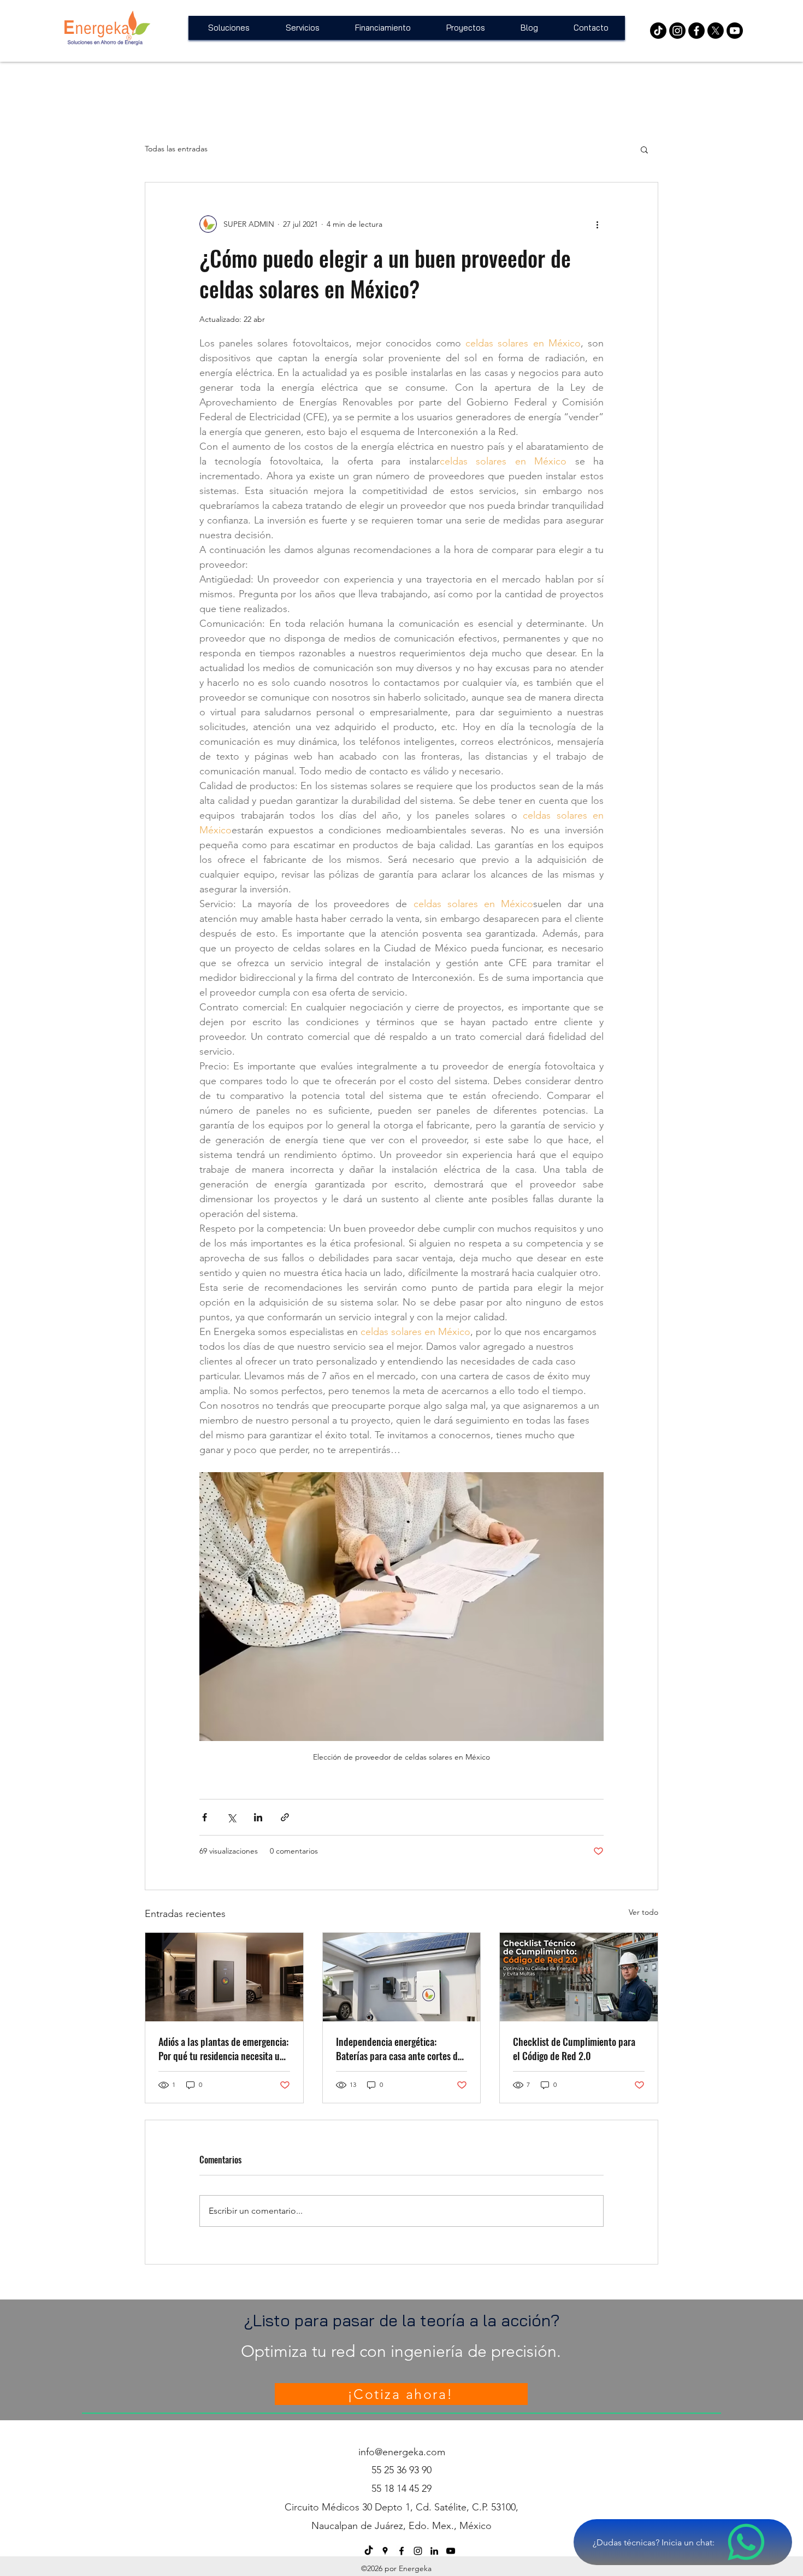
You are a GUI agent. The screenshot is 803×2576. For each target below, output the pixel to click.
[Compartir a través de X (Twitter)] (231, 1817)
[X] (716, 31)
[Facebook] (696, 31)
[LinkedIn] (434, 2551)
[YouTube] (735, 31)
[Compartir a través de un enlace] (285, 1817)
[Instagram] (677, 31)
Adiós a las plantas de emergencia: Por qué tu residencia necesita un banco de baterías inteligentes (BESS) (223, 2049)
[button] (644, 149)
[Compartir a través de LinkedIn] (258, 1817)
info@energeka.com (402, 2452)
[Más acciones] (597, 224)
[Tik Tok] (658, 31)
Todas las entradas (176, 149)
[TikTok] (369, 2551)
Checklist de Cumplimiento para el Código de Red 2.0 (574, 2049)
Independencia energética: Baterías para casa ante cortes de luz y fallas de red (399, 2049)
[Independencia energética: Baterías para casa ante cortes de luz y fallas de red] (402, 1977)
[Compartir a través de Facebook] (205, 1817)
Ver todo (643, 1912)
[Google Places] (385, 2551)
